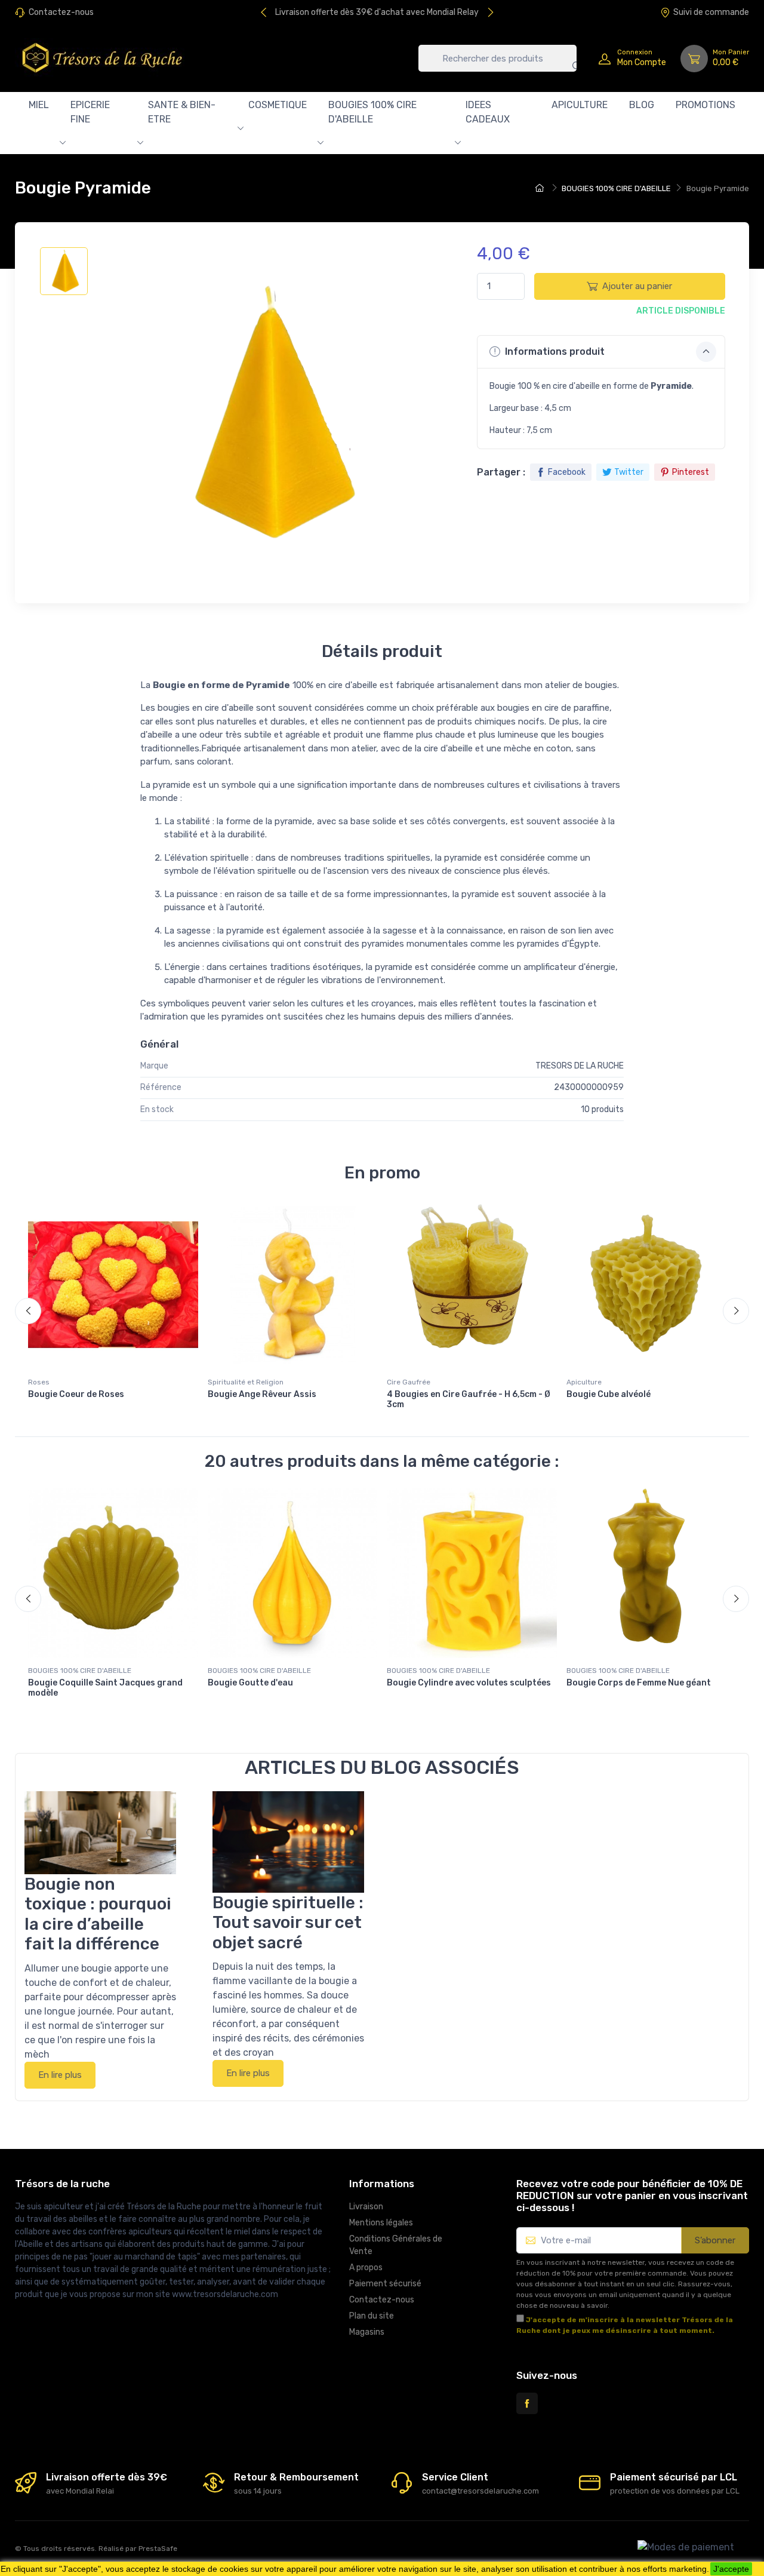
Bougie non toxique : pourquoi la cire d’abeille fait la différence (98, 1914)
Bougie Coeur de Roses (76, 1394)
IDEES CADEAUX (488, 112)
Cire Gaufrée (409, 1382)
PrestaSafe (158, 2549)
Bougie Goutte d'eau (250, 1683)
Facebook (567, 472)
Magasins (367, 2332)
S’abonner (715, 2240)
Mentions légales (381, 2223)
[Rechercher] (568, 58)
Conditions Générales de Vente (396, 2245)
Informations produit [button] (554, 351)
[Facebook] (527, 2403)
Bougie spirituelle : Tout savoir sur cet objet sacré (288, 1923)
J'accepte (731, 2569)
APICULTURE (580, 105)
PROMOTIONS (706, 105)
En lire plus (60, 2075)
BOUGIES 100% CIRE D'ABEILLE (372, 112)
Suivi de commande (711, 12)
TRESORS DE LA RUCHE (580, 1066)
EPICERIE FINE (90, 112)
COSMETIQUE (278, 105)
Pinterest (691, 472)
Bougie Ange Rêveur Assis (262, 1394)
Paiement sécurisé (385, 2284)
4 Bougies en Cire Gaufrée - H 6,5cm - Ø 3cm (469, 1399)
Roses (39, 1382)
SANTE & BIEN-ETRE (182, 112)
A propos (366, 2268)
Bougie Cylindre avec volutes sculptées (469, 1683)
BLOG (642, 105)
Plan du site (372, 2316)
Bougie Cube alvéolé (609, 1394)
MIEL (39, 105)
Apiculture (584, 1382)
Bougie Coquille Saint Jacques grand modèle (105, 1688)
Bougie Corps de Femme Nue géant (639, 1683)
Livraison (366, 2207)
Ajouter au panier (637, 286)
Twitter (629, 472)
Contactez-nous (61, 12)
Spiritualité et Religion (246, 1382)
